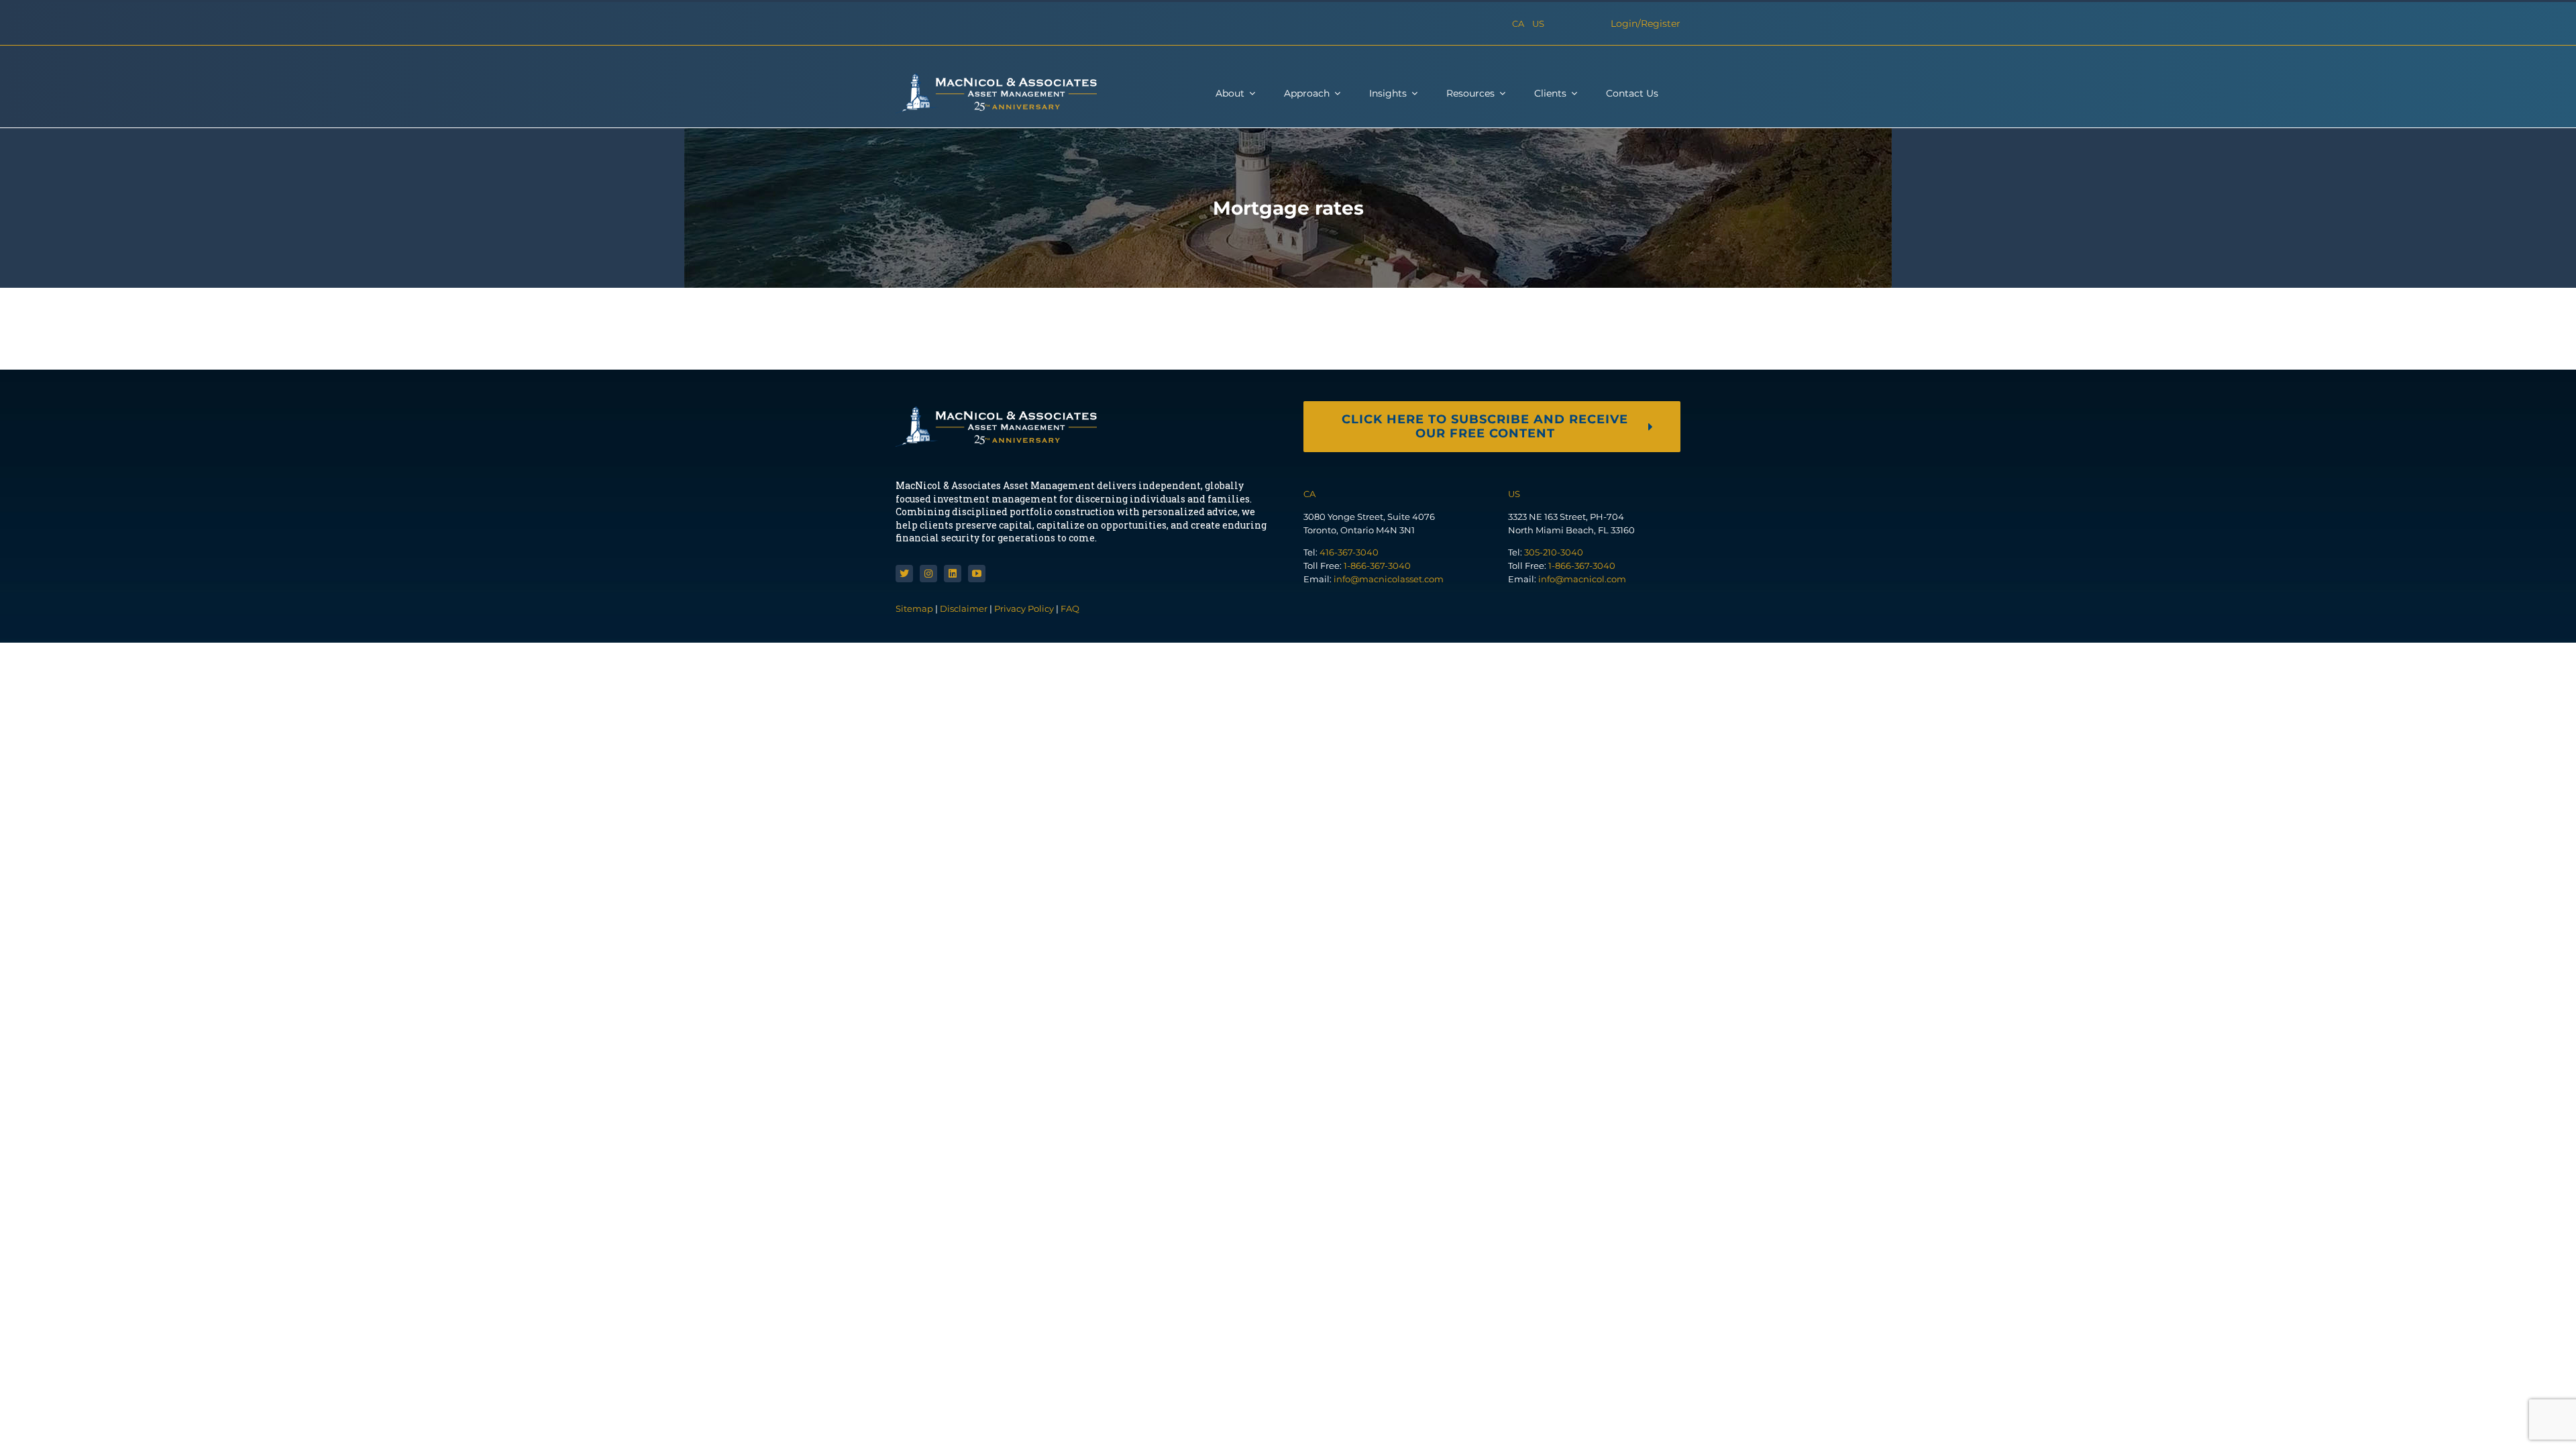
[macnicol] (996, 78)
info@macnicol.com (1582, 579)
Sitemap (915, 608)
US (1538, 23)
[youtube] (977, 574)
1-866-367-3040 (1377, 566)
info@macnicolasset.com (1389, 579)
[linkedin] (953, 574)
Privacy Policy (1024, 608)
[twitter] (904, 574)
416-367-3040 (1349, 552)
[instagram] (928, 574)
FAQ (1070, 608)
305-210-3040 (1554, 552)
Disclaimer (964, 608)
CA (1518, 23)
